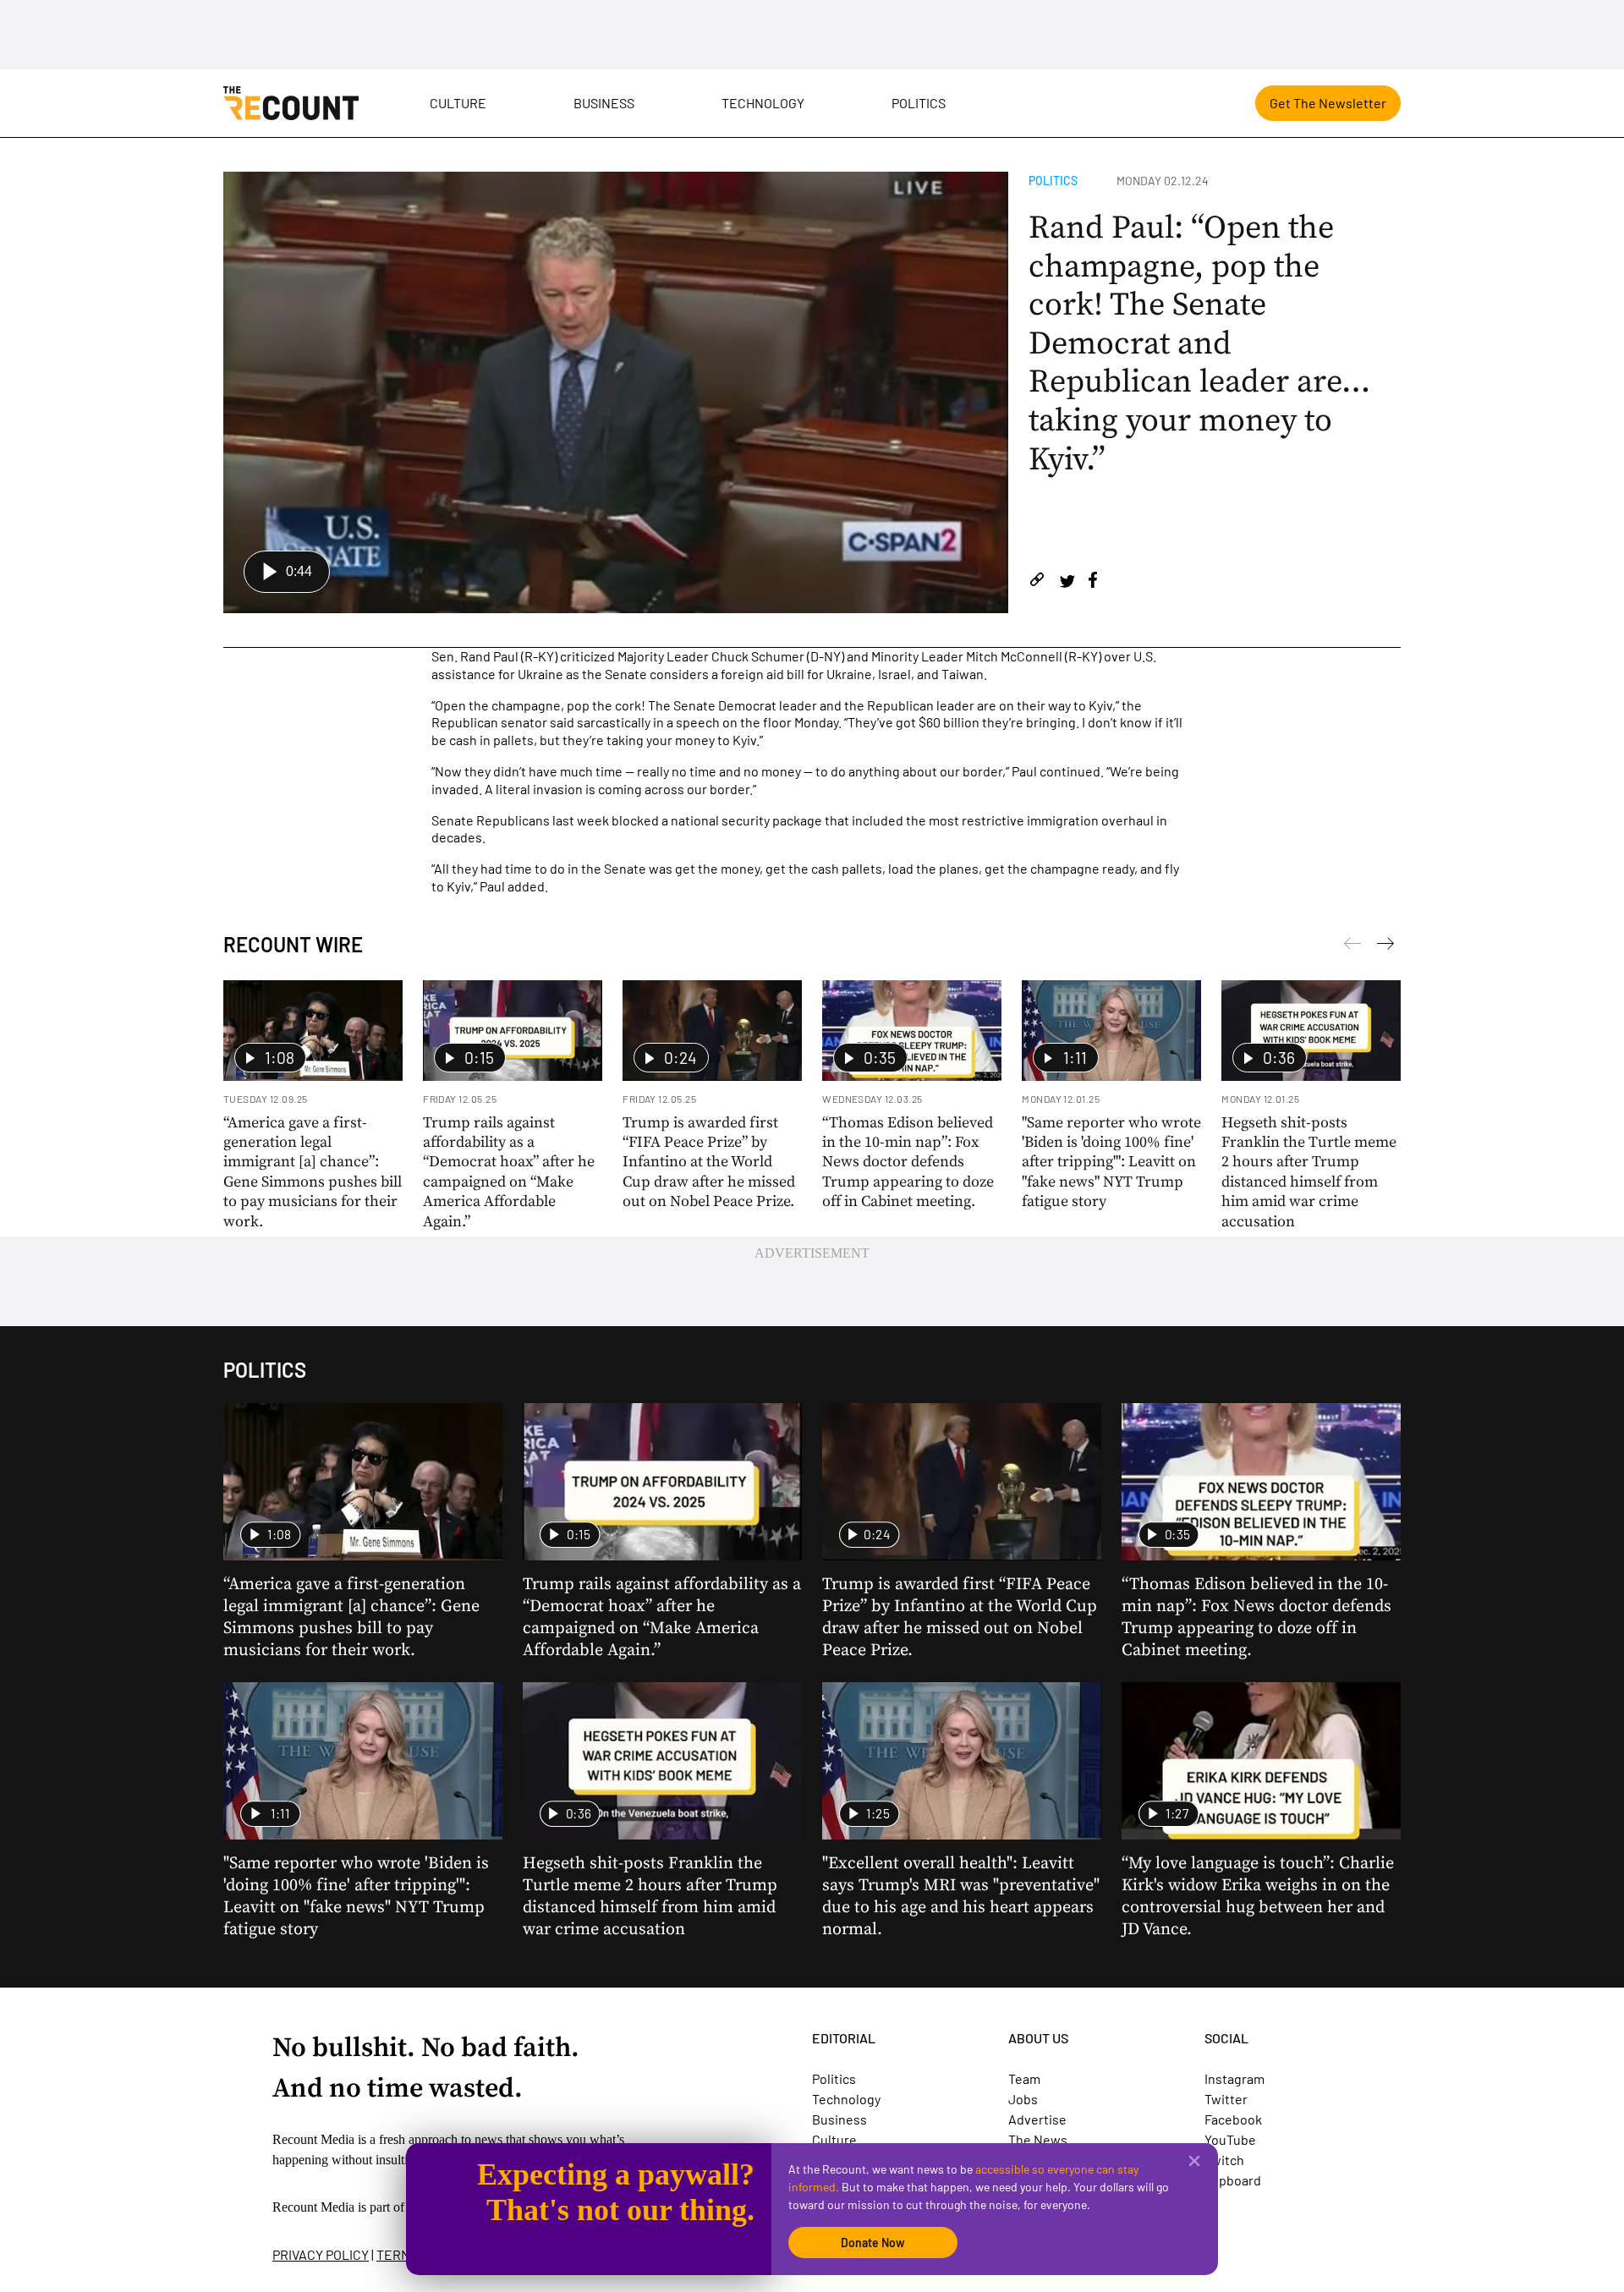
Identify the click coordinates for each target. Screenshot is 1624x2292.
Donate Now (873, 2243)
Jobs (1023, 2099)
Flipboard (1233, 2180)
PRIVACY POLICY (321, 2254)
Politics (919, 103)
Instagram (1234, 2078)
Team (1024, 2078)
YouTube (1230, 2139)
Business (604, 103)
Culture (458, 103)
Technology (763, 103)
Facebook (1233, 2119)
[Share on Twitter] (1067, 582)
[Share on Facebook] (1093, 582)
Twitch (1224, 2160)
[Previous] (1385, 946)
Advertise (1037, 2119)
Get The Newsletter (1328, 103)
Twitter (1226, 2099)
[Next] (1352, 946)
